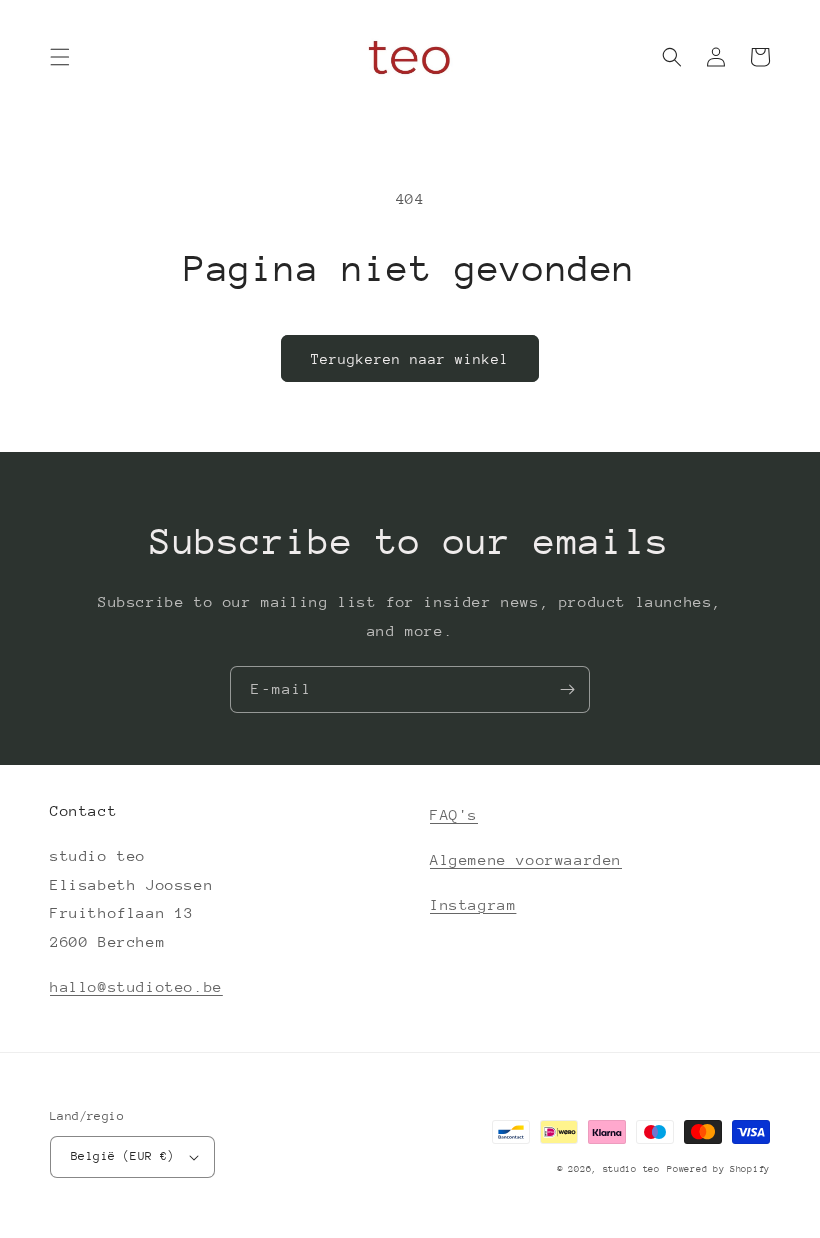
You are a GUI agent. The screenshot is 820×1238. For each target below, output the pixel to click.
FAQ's (454, 814)
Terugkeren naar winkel (410, 359)
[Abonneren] (567, 689)
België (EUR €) (123, 1156)
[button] (60, 57)
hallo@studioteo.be (136, 986)
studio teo (631, 1168)
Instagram (473, 904)
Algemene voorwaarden (526, 859)
